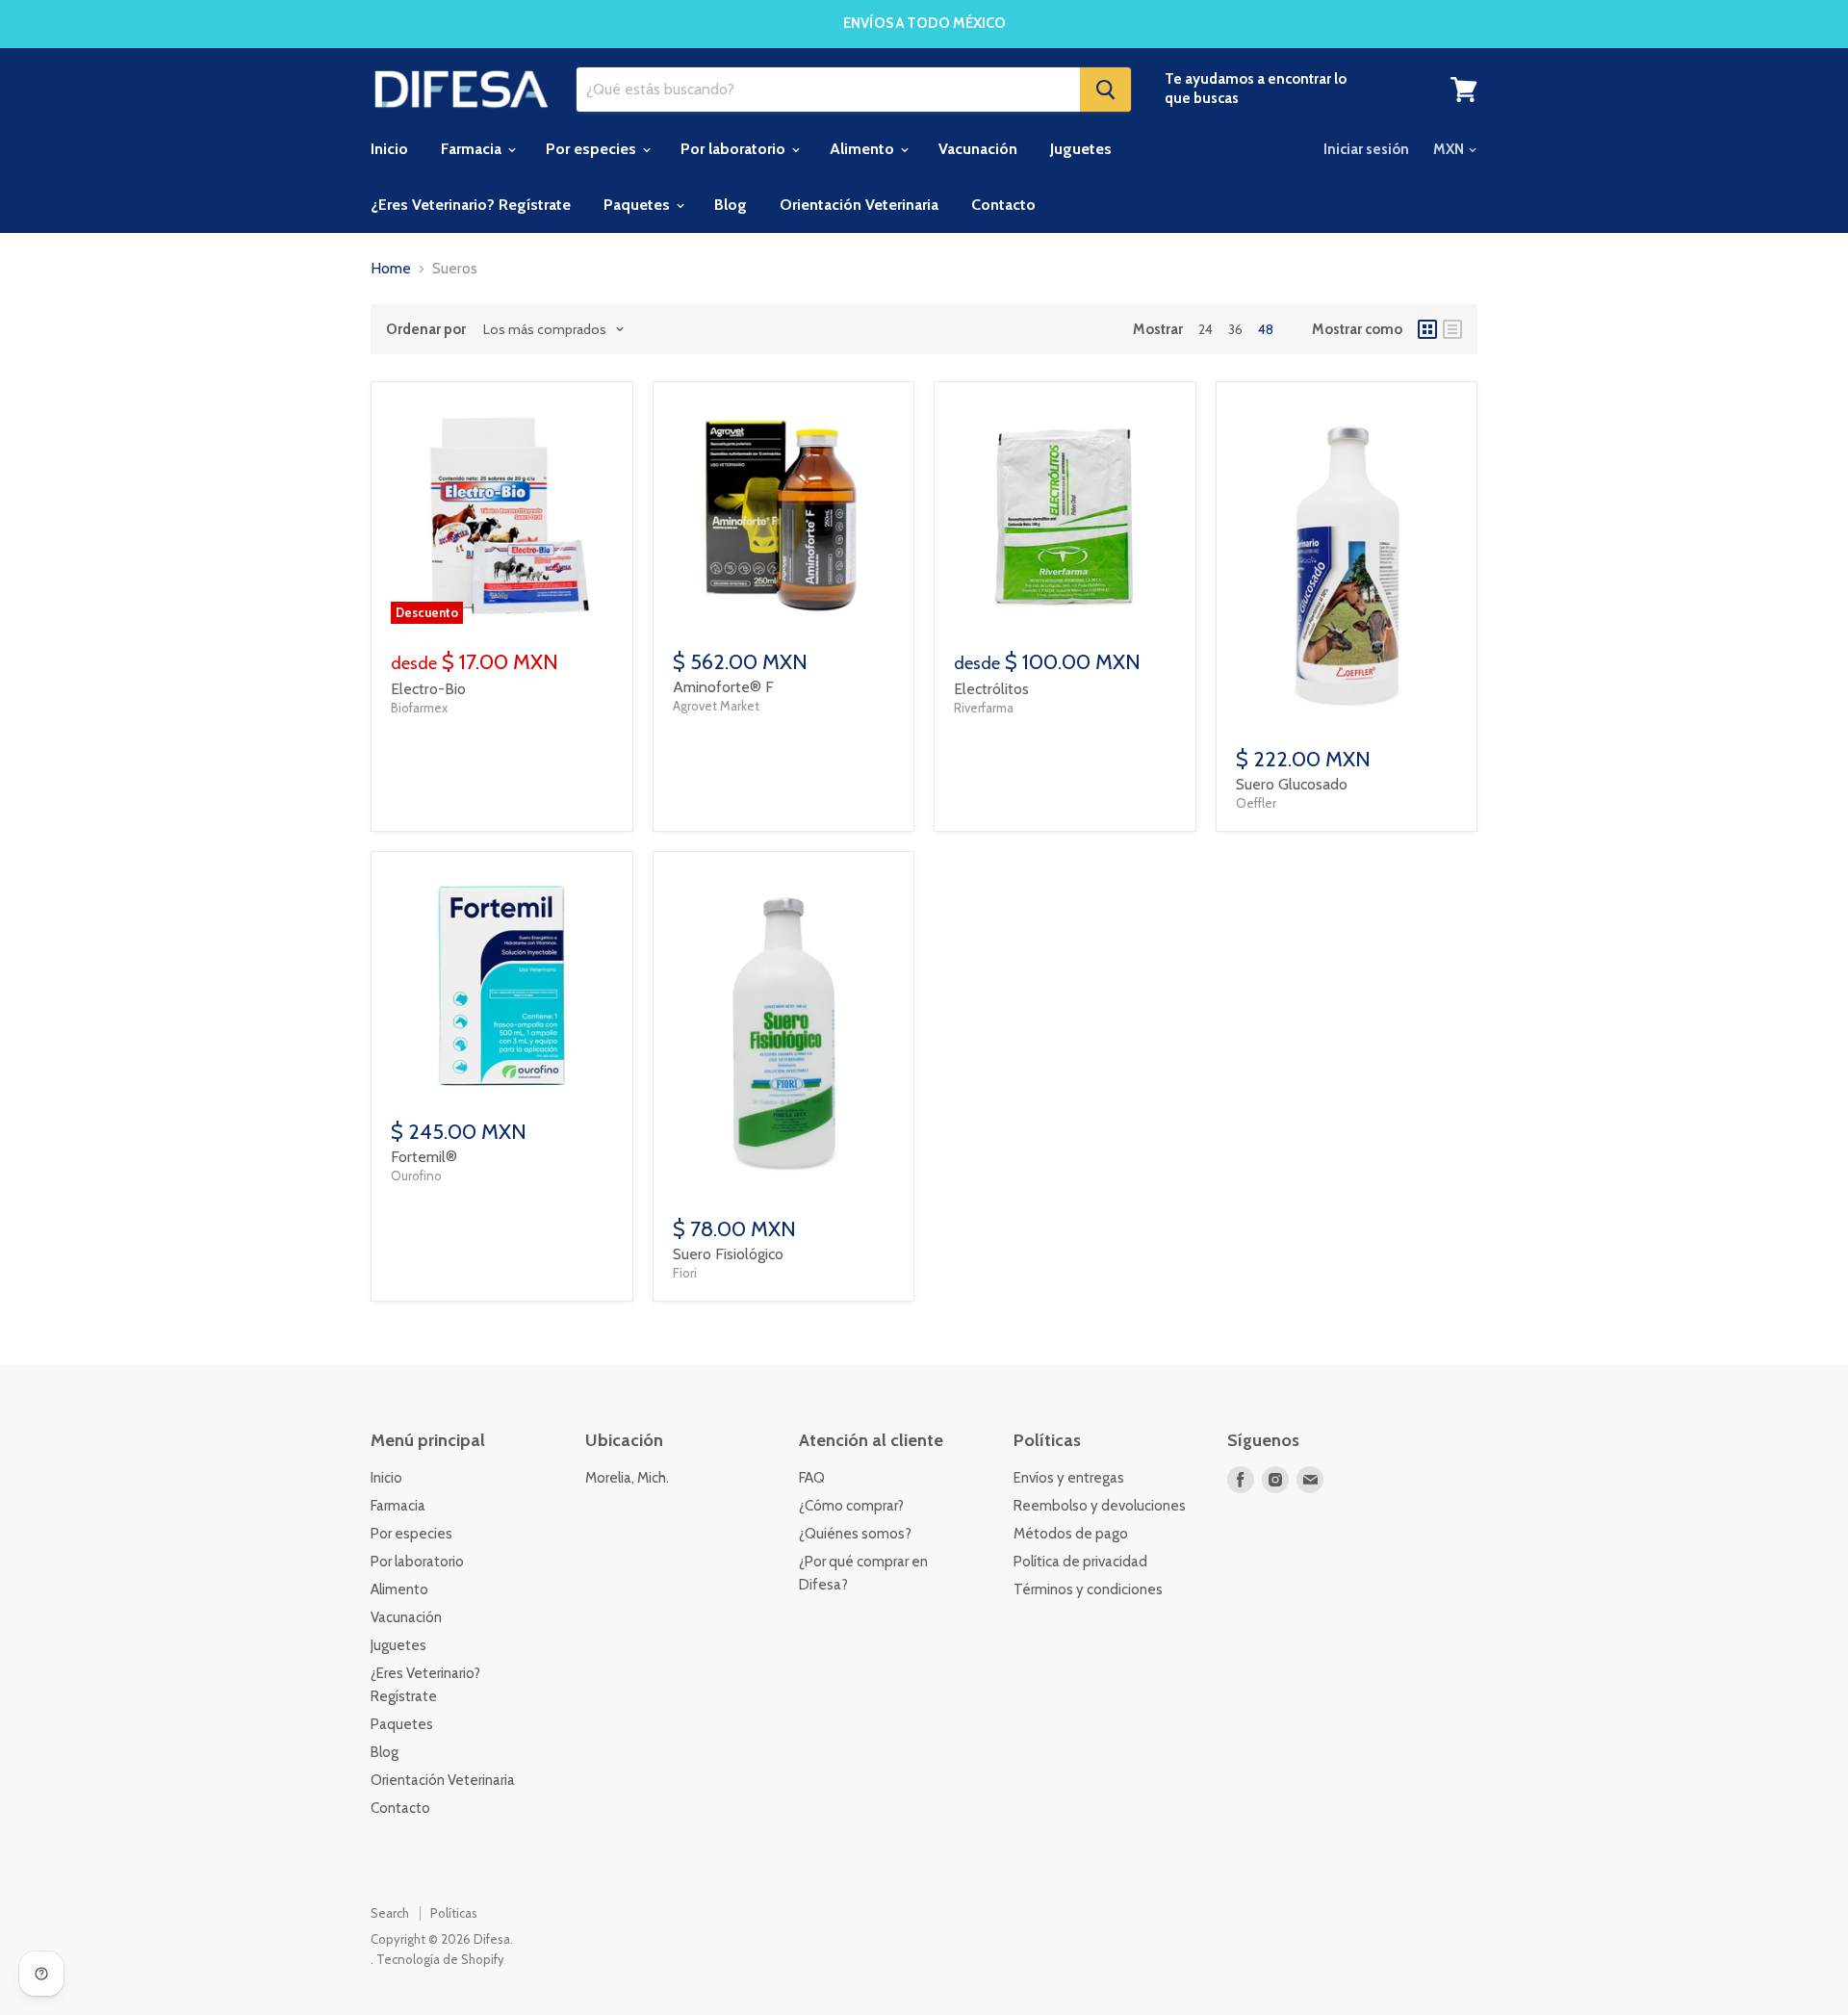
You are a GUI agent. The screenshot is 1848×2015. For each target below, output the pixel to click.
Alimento (864, 149)
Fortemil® (424, 1157)
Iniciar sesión (1366, 149)
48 (1266, 329)
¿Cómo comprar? (851, 1506)
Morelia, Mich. (627, 1478)
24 (1206, 329)
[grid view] (1427, 329)
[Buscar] (1105, 90)
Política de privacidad (1080, 1562)
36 (1235, 329)
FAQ (812, 1478)
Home (391, 269)
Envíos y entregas (1069, 1478)
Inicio (389, 149)
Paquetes (639, 205)
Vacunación (978, 149)
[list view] (1452, 329)
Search (390, 1913)
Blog (731, 205)
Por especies (593, 149)
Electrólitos (991, 689)
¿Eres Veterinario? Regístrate (471, 205)
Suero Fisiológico (728, 1254)
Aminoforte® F (723, 687)
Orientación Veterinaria (859, 205)
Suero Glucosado (1292, 784)
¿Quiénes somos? (855, 1534)
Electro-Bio (428, 689)
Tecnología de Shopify (440, 1959)
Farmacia (473, 149)
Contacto (1003, 205)
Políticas (454, 1913)
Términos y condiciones (1088, 1589)
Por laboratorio (735, 149)
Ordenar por (426, 330)
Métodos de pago (1071, 1534)
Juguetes (1081, 149)
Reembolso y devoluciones (1100, 1506)
